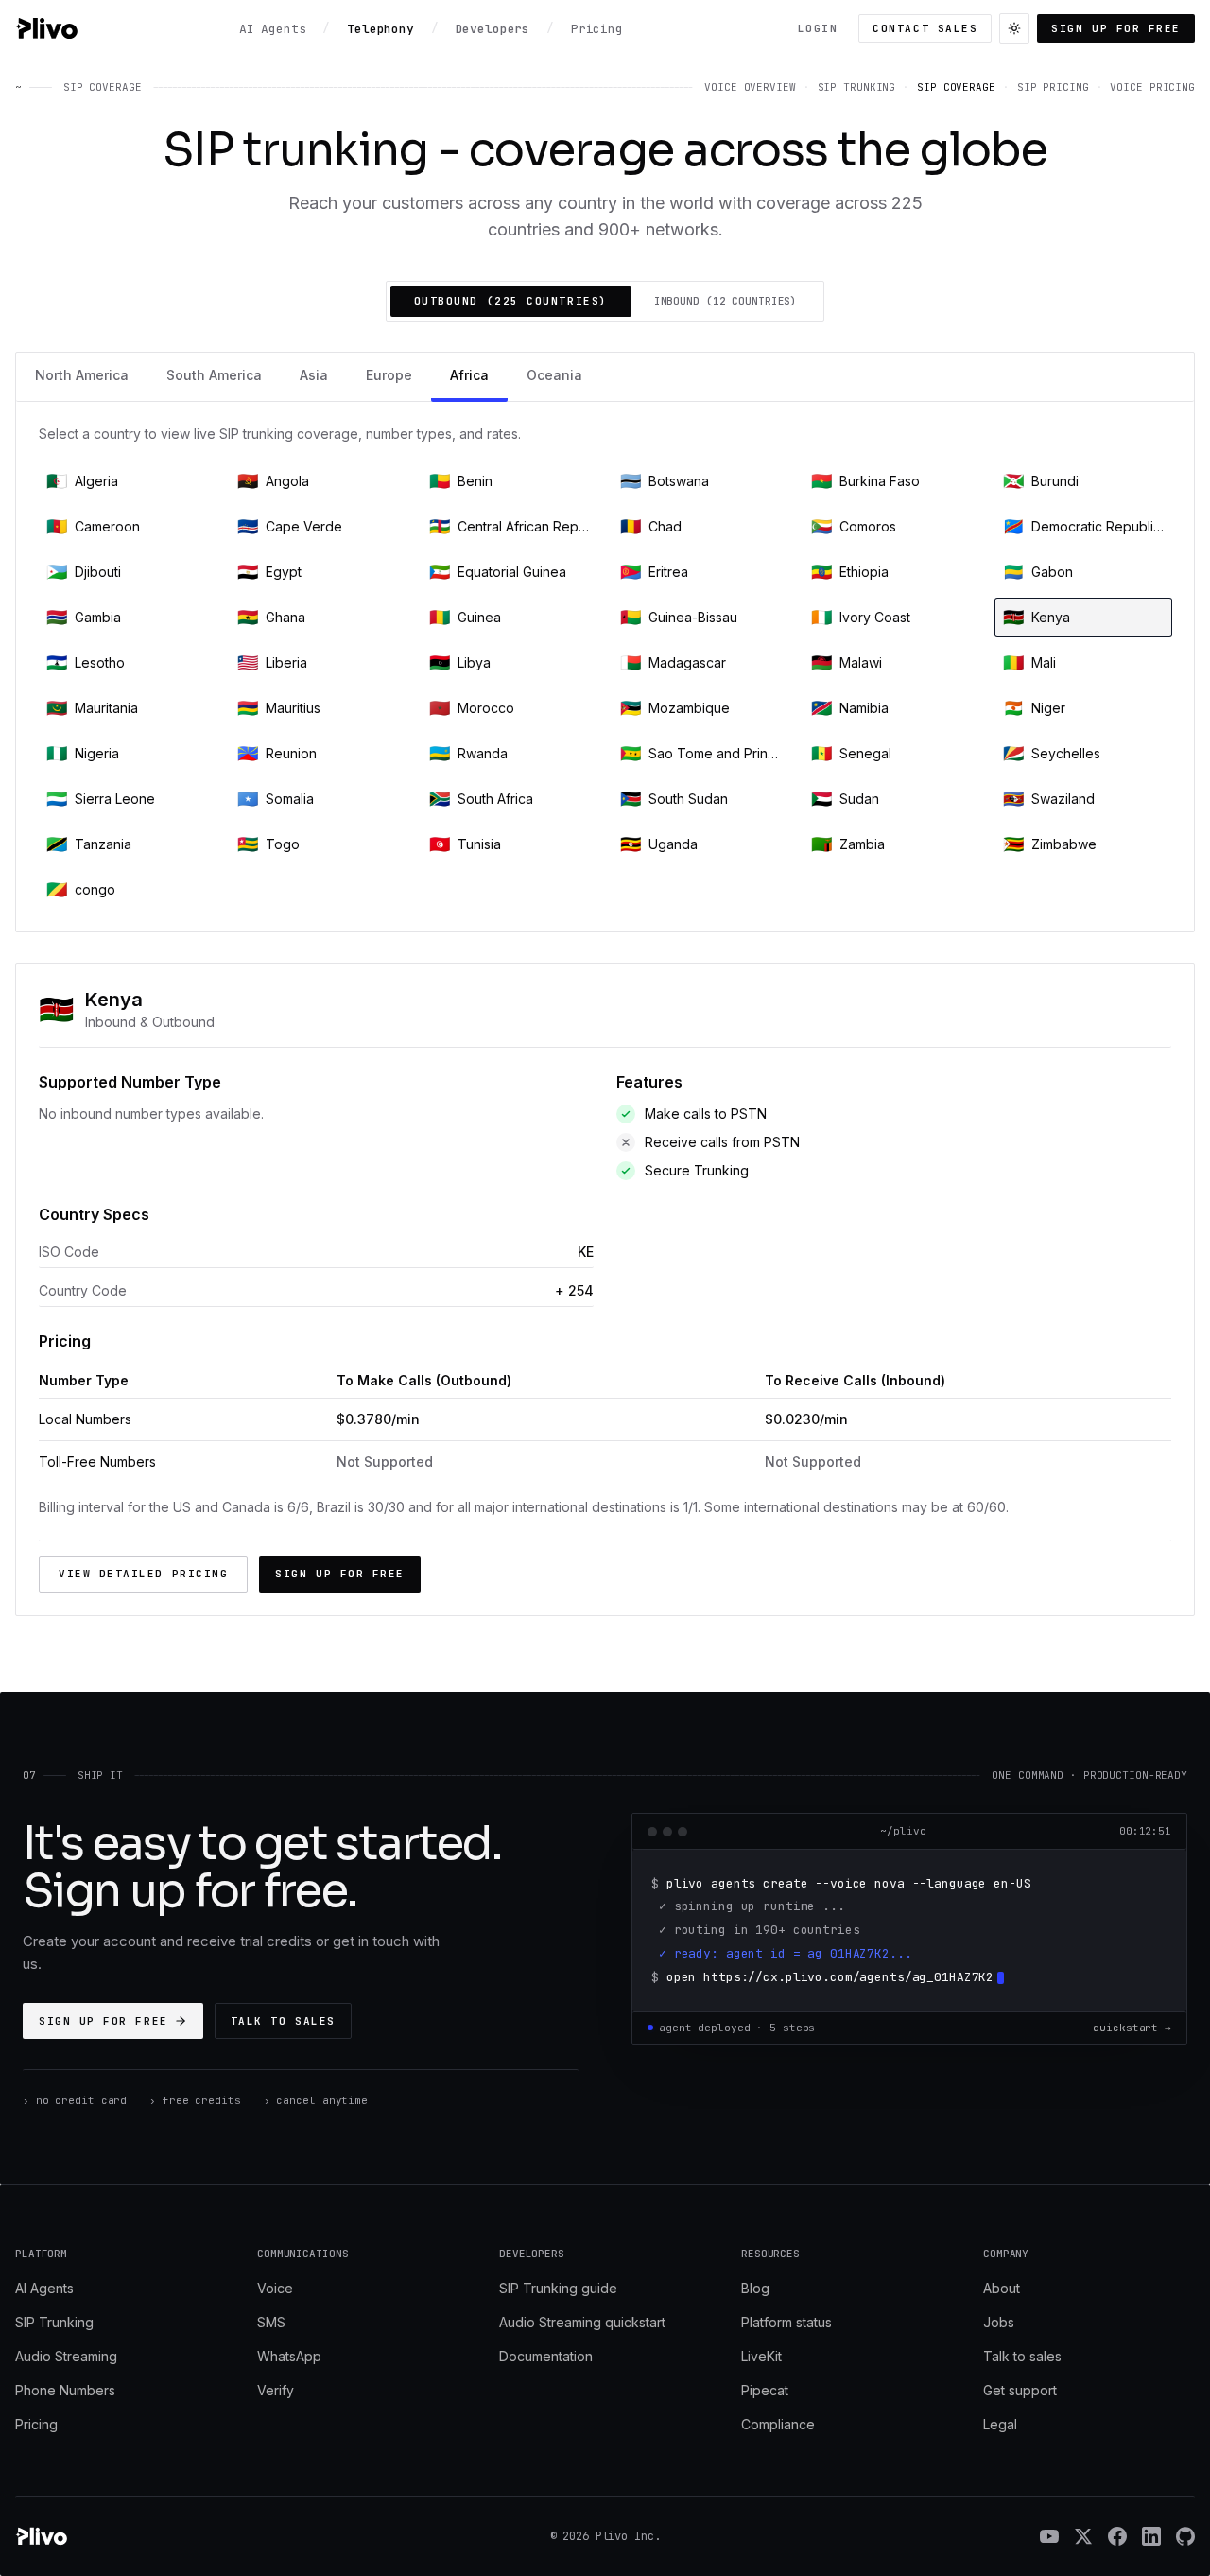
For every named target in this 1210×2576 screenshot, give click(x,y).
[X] (1083, 2536)
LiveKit (761, 2356)
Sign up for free (1116, 28)
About (1002, 2288)
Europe (389, 375)
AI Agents (44, 2288)
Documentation (546, 2356)
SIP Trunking (54, 2322)
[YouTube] (1049, 2536)
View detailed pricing (143, 1574)
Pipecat (765, 2390)
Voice (275, 2288)
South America (214, 375)
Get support (1020, 2390)
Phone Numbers (65, 2390)
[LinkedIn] (1151, 2536)
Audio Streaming (66, 2356)
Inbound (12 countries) (726, 301)
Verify (276, 2390)
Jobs (999, 2322)
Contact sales (925, 28)
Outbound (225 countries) (511, 301)
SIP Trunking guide (558, 2288)
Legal (1000, 2424)
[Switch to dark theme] (1014, 28)
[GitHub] (1185, 2536)
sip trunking (857, 87)
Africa (469, 375)
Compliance (778, 2424)
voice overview (750, 87)
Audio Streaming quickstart (582, 2322)
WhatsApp (289, 2356)
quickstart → (1132, 2028)
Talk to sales (283, 2021)
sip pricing (1053, 87)
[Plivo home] (46, 28)
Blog (755, 2288)
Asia (314, 375)
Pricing (36, 2424)
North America (82, 375)
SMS (271, 2322)
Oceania (554, 375)
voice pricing (1152, 87)
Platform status (786, 2322)
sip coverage (956, 87)
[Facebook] (1117, 2536)
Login (818, 28)
